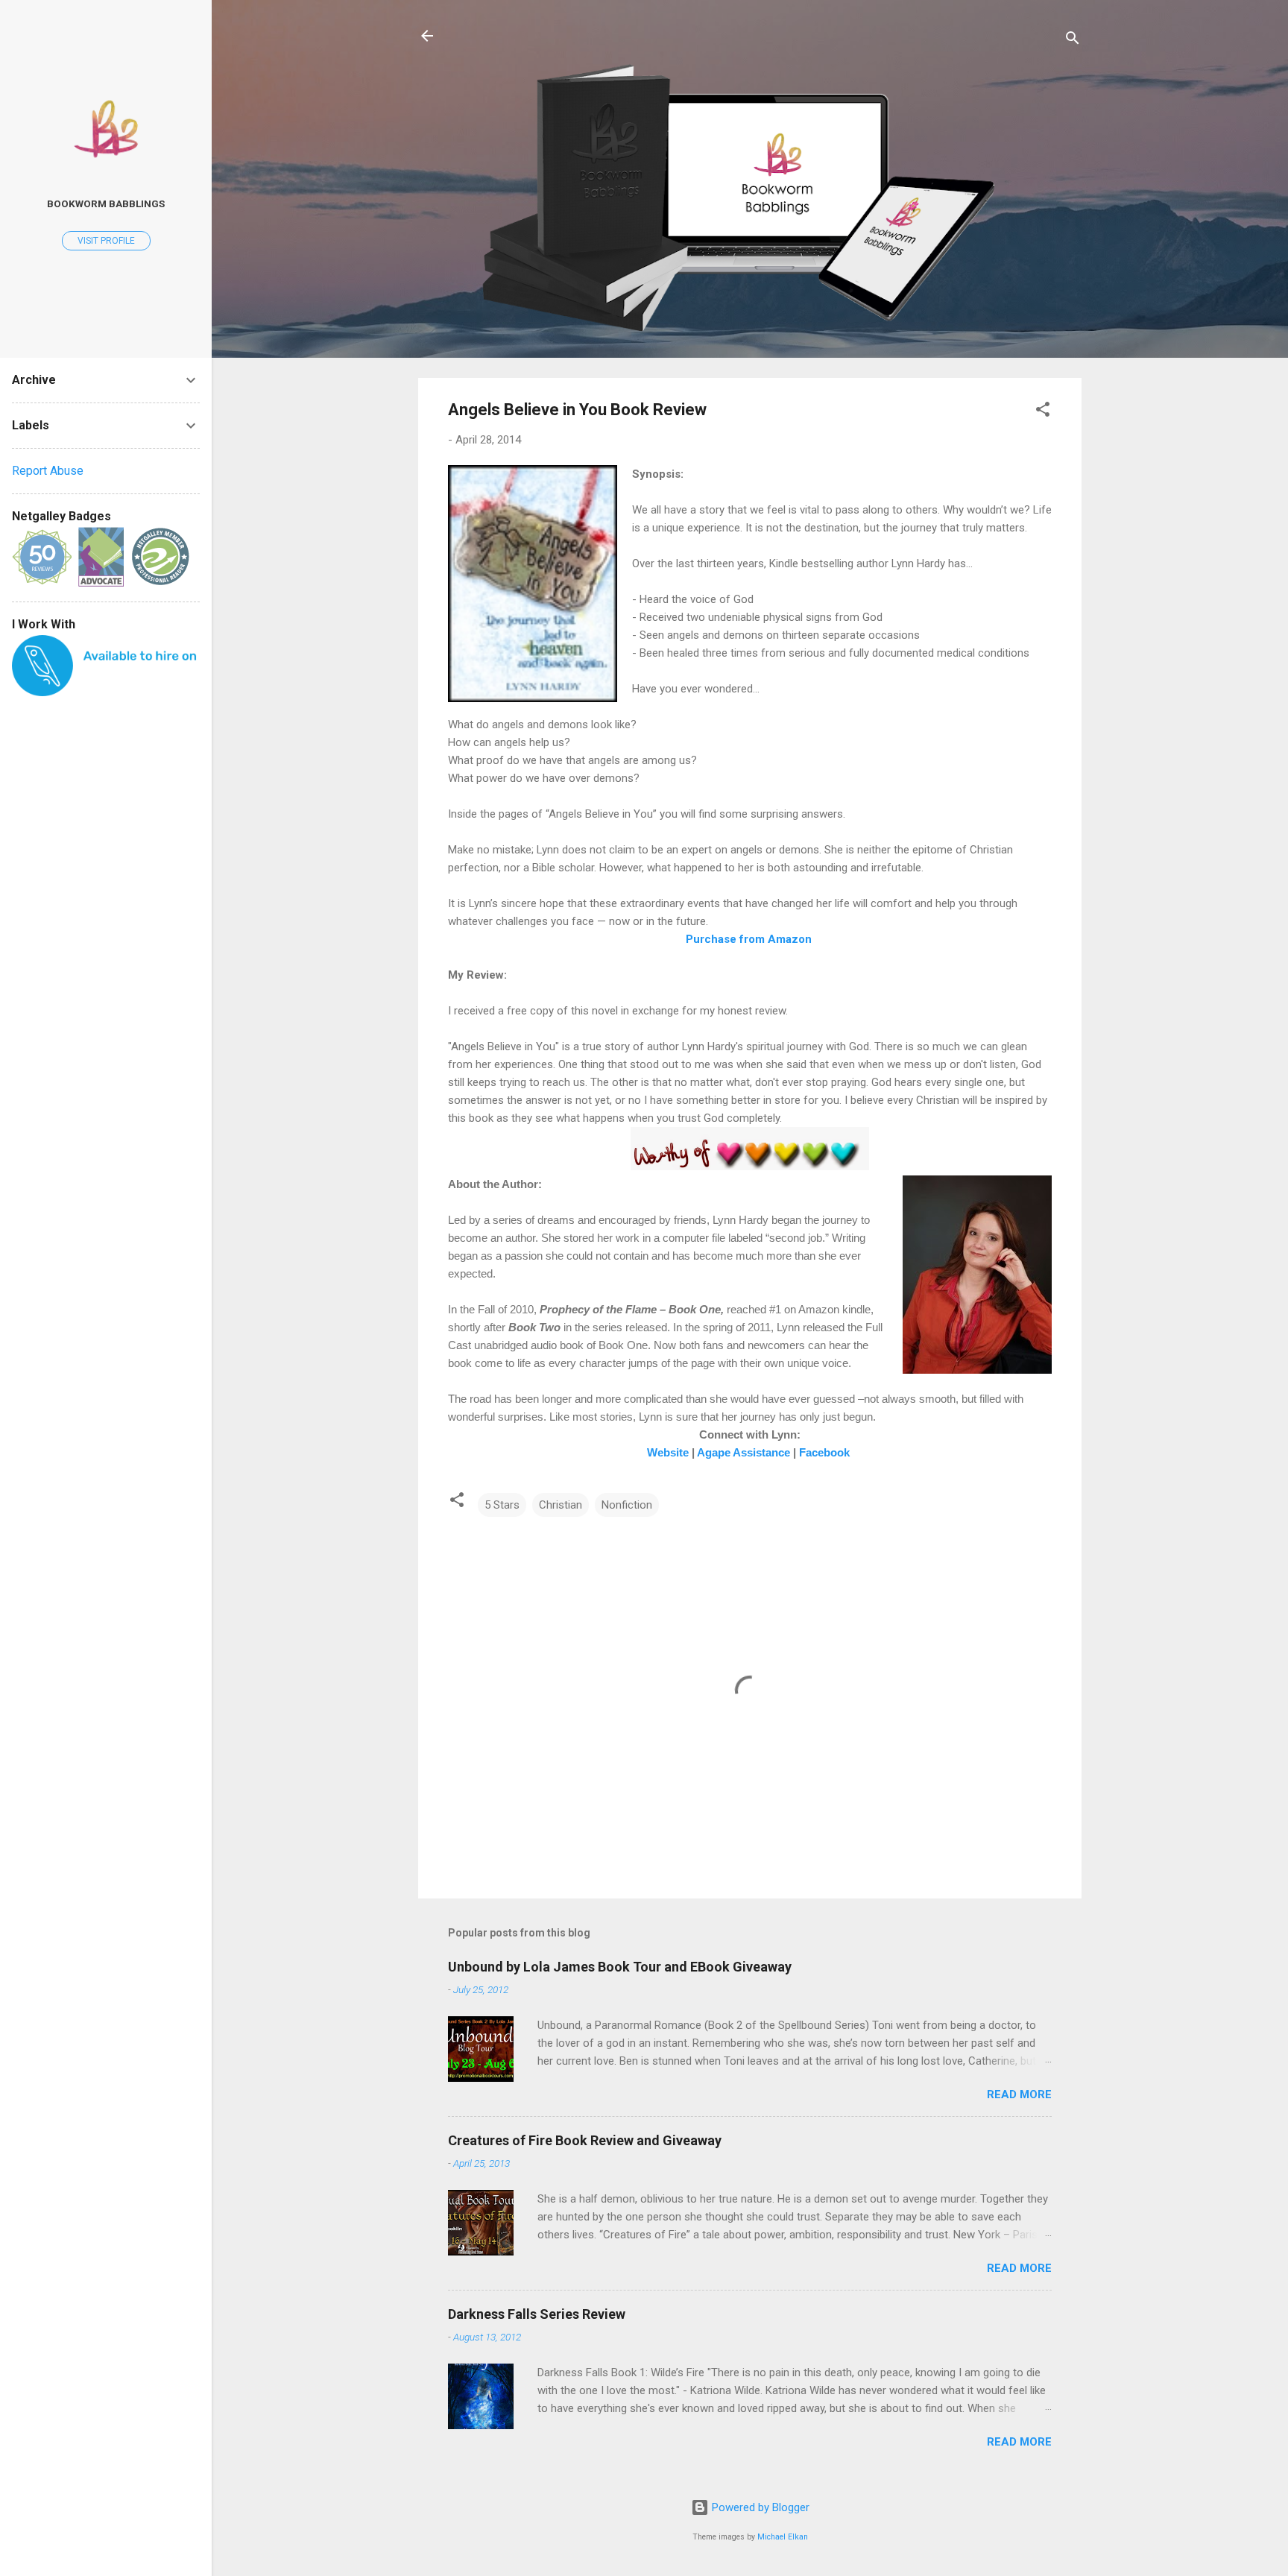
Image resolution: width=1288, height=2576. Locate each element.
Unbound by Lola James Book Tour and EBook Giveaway (620, 1967)
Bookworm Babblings (106, 203)
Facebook (824, 1453)
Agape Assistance (744, 1453)
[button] (1043, 412)
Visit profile (106, 241)
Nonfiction (627, 1505)
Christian (561, 1505)
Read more (1019, 2094)
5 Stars (502, 1505)
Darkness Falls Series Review (537, 2314)
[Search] (1073, 41)
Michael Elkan (783, 2537)
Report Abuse (48, 471)
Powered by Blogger (759, 2507)
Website (668, 1453)
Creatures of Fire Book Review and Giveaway (585, 2140)
